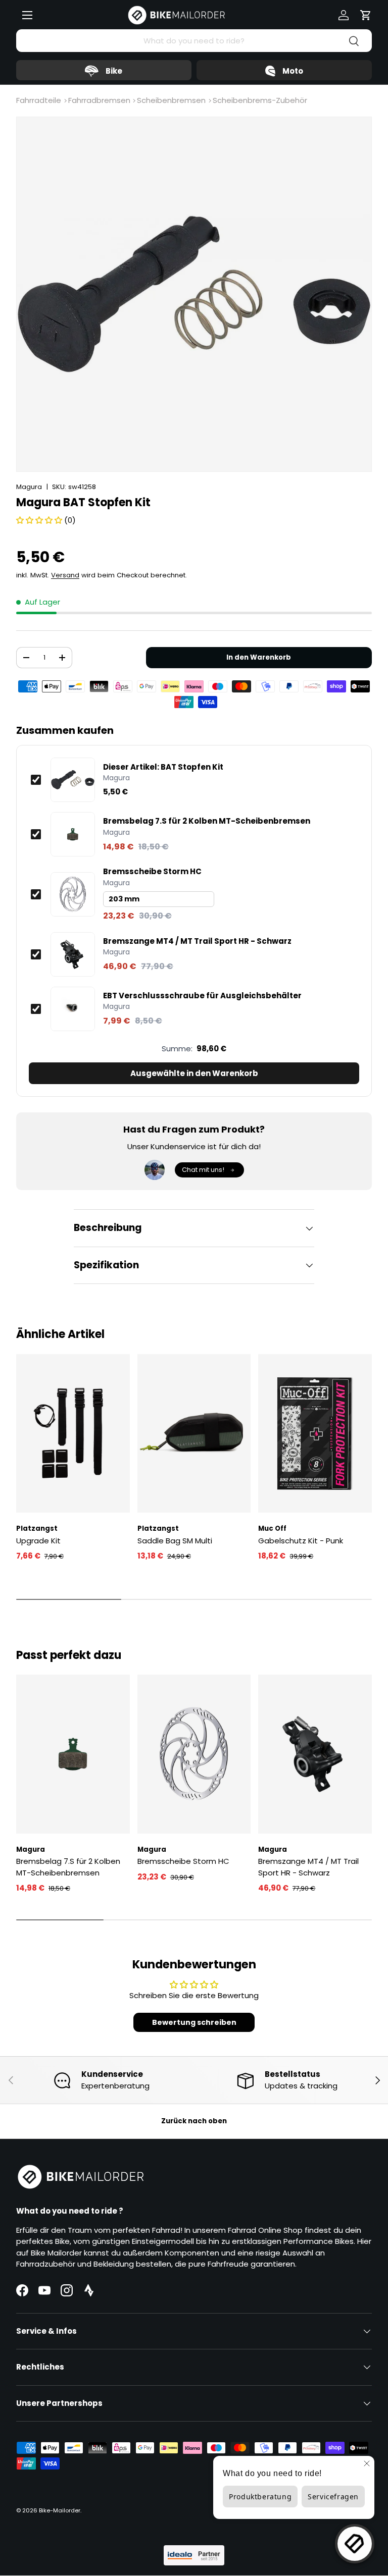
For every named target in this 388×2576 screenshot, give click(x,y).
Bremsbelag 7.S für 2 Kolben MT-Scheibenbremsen (207, 821)
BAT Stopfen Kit (163, 767)
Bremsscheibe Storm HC (152, 872)
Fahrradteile (39, 100)
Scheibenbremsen (171, 100)
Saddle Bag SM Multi (175, 1541)
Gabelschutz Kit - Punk (301, 1541)
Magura (29, 487)
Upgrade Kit (38, 1541)
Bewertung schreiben (194, 2022)
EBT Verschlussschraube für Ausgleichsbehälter (202, 996)
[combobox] (194, 41)
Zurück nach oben (194, 2121)
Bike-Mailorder (60, 2510)
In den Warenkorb (259, 657)
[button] (366, 15)
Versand (65, 575)
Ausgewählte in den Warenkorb (194, 1073)
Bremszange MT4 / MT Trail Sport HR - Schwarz (197, 941)
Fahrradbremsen (99, 100)
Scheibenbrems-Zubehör (260, 100)
